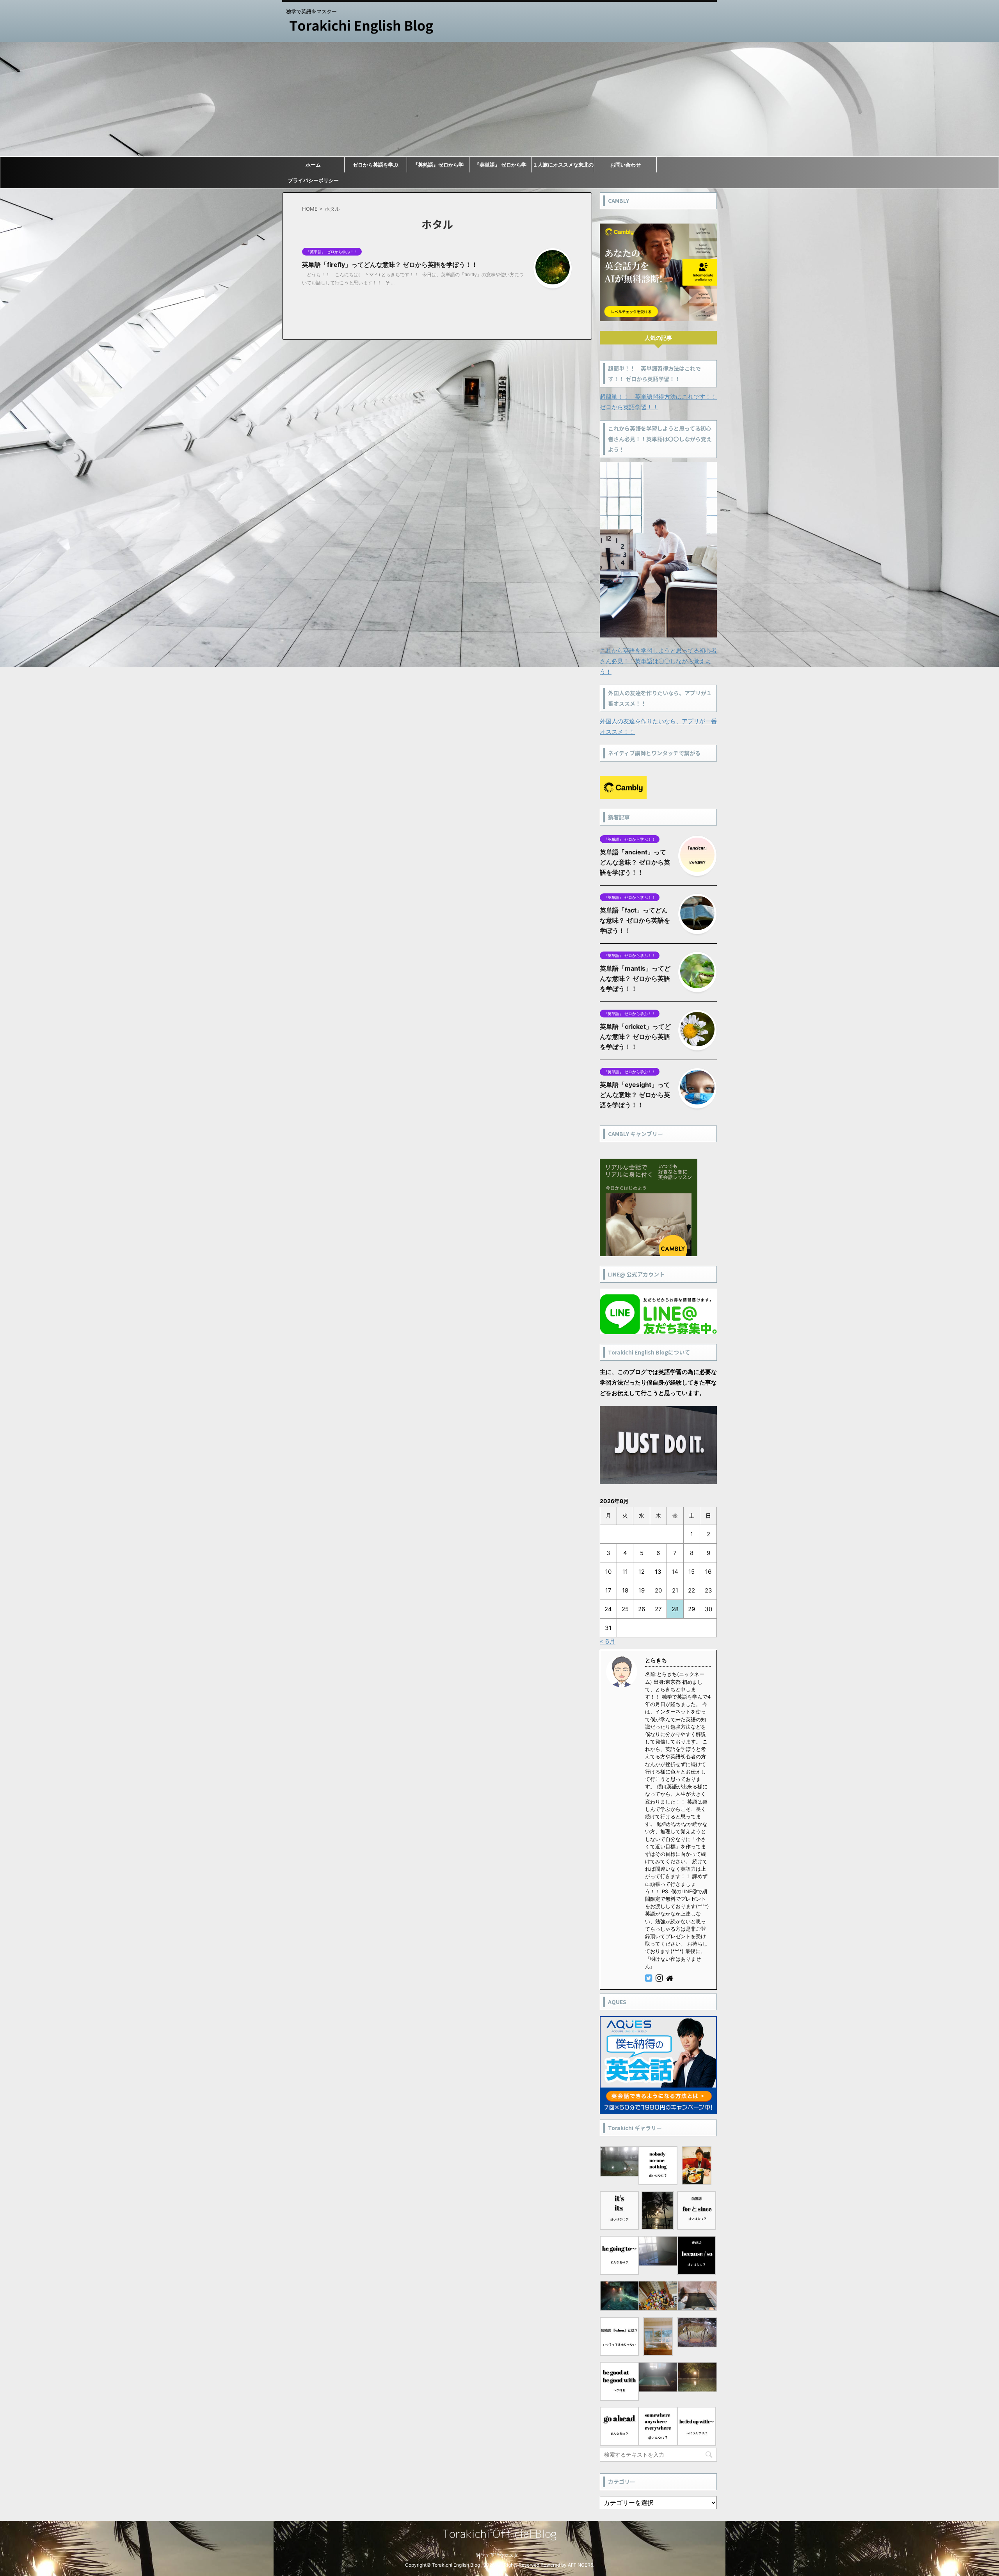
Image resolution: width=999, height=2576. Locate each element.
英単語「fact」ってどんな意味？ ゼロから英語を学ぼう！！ (635, 920)
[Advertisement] (499, 99)
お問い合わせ (626, 165)
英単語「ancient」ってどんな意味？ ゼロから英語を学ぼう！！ (635, 862)
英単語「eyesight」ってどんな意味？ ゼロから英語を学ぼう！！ (635, 1095)
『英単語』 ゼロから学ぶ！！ (500, 167)
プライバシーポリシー (313, 180)
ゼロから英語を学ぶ (376, 165)
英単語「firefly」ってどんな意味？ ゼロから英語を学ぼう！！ (390, 265)
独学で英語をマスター (499, 2555)
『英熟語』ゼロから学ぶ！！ (438, 167)
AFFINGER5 (580, 2565)
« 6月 (608, 1641)
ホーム (313, 165)
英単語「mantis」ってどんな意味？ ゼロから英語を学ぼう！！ (635, 978)
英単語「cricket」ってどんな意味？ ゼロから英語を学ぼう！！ (635, 1037)
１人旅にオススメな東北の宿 (563, 167)
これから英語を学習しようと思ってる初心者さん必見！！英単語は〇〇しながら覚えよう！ (658, 661)
